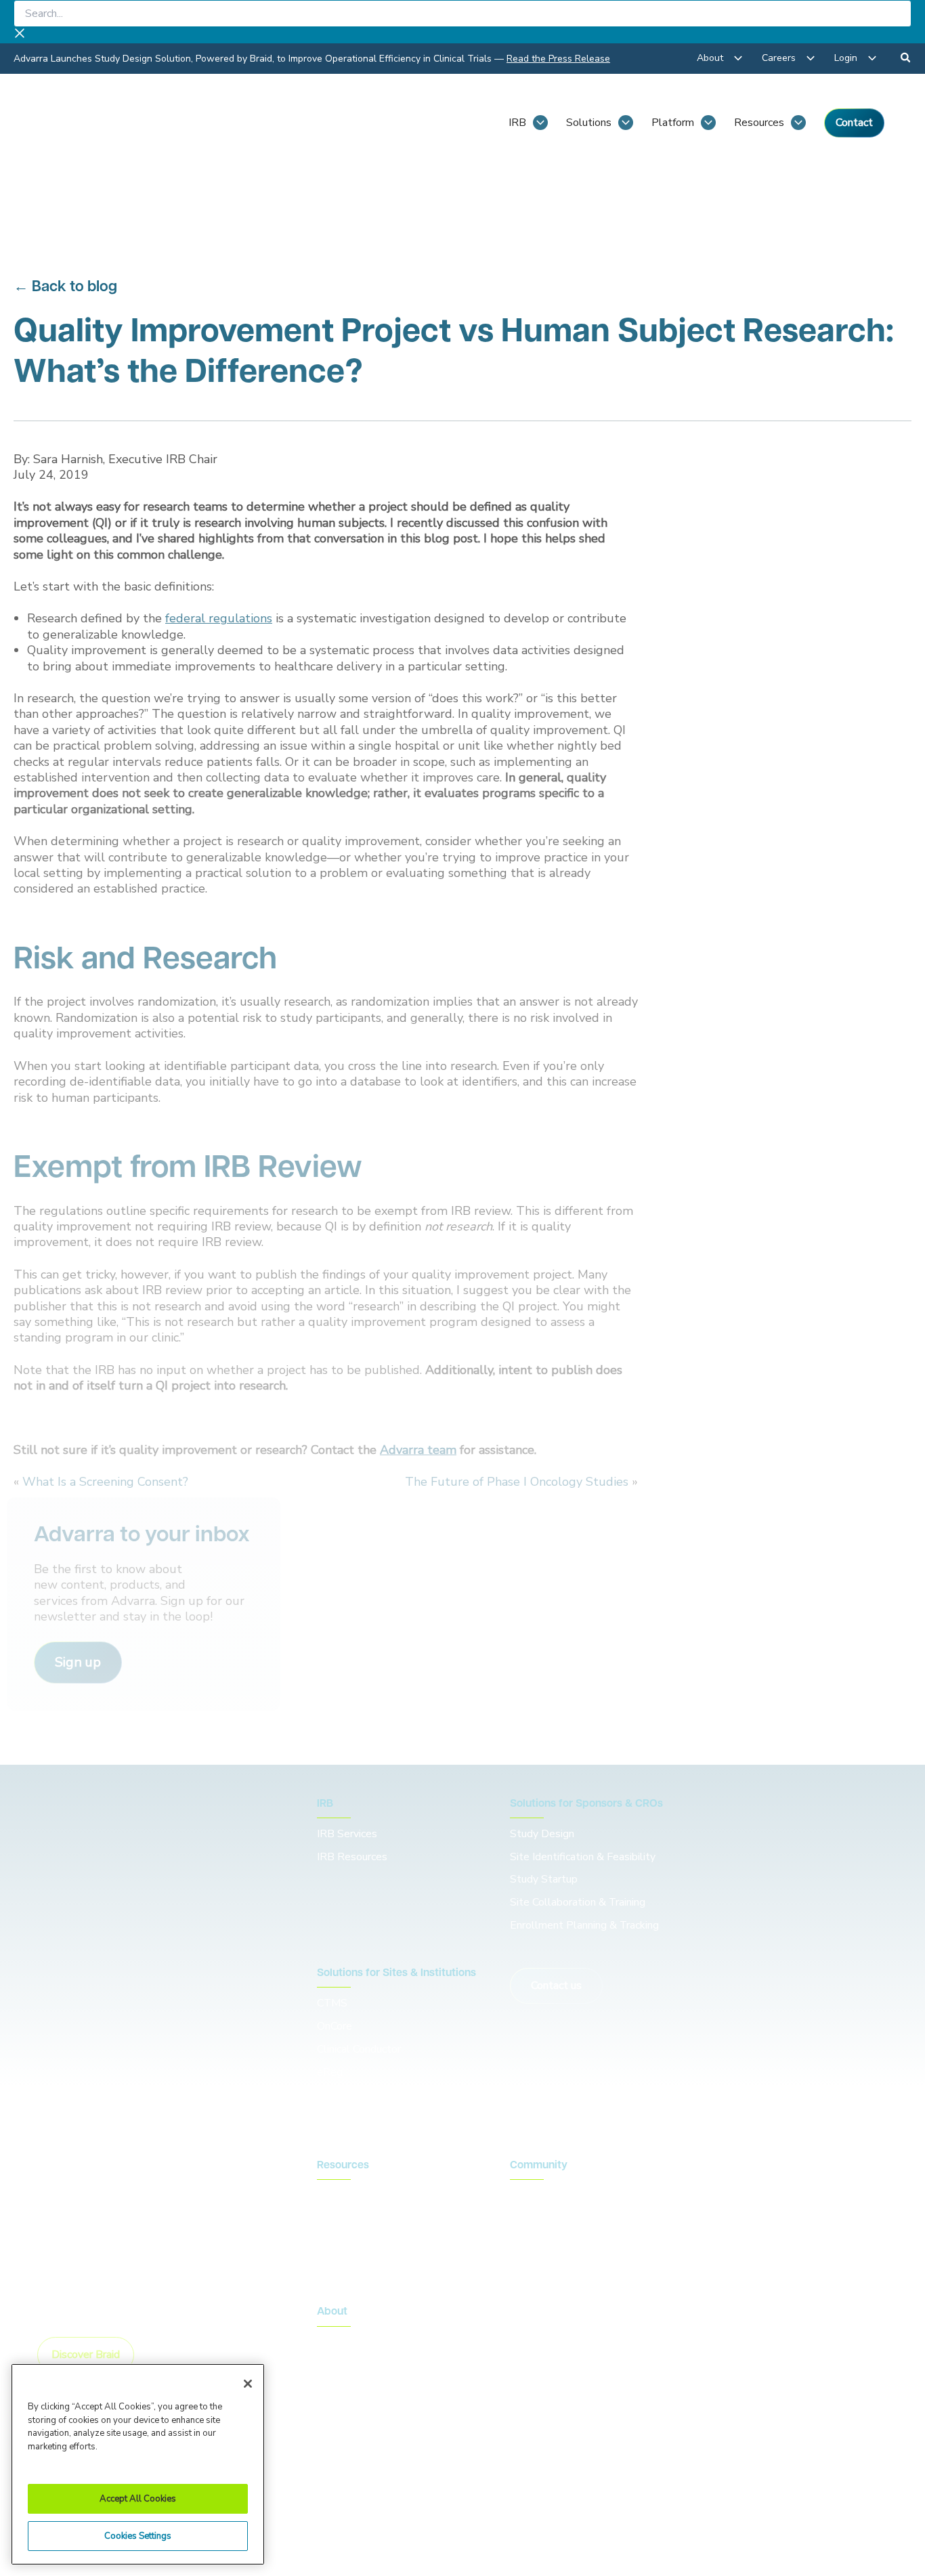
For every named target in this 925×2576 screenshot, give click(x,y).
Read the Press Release (558, 59)
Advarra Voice (350, 2264)
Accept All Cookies (138, 2499)
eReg (330, 2072)
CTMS (332, 2003)
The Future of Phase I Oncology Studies (517, 1482)
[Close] (248, 2384)
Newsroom (343, 2218)
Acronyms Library (358, 2241)
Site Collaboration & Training (578, 1902)
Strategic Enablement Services (391, 2118)
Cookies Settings (138, 2536)
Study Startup (544, 1879)
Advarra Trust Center (364, 2491)
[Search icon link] (906, 60)
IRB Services (349, 1834)
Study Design (542, 1834)
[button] (78, 1662)
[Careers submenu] (811, 58)
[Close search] (20, 35)
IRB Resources (352, 1857)
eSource (336, 2095)
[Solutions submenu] (626, 123)
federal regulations (219, 618)
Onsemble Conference (562, 2195)
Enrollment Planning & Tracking (584, 1925)
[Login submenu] (872, 58)
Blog (328, 2195)
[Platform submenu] (708, 123)
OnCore (335, 2026)
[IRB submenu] (540, 123)
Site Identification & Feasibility (583, 1857)
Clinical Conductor (359, 2049)
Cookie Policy (555, 2491)
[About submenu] (738, 58)
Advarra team (418, 1450)
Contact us (556, 1985)
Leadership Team (358, 2365)
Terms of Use (642, 2491)
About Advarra (352, 2342)
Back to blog (74, 287)
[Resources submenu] (798, 123)
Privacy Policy (469, 2491)
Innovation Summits (557, 2218)
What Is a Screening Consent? (105, 1482)
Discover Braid (86, 2355)
